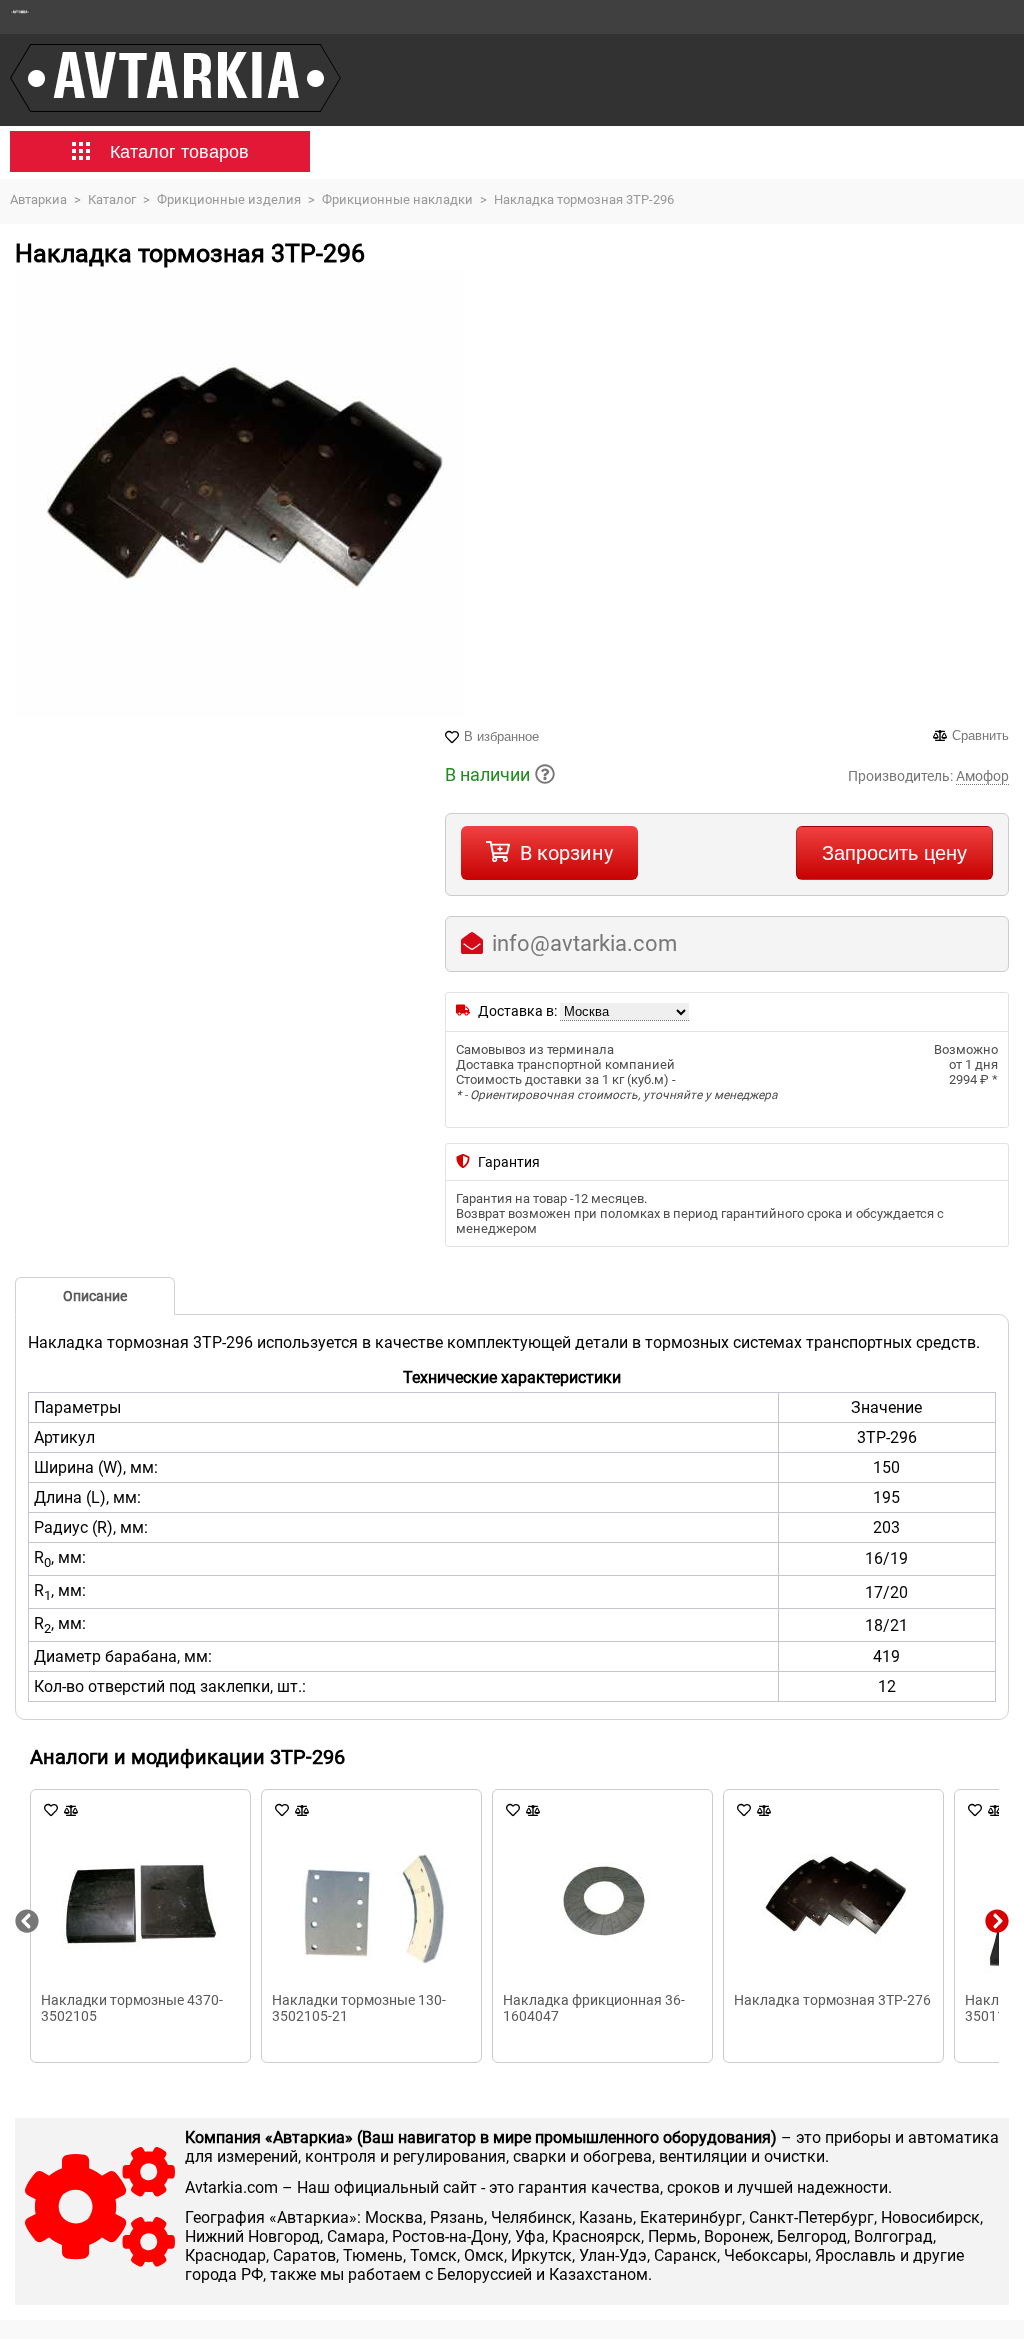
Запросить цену (894, 853)
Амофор (982, 776)
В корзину (566, 853)
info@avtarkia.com (584, 943)
